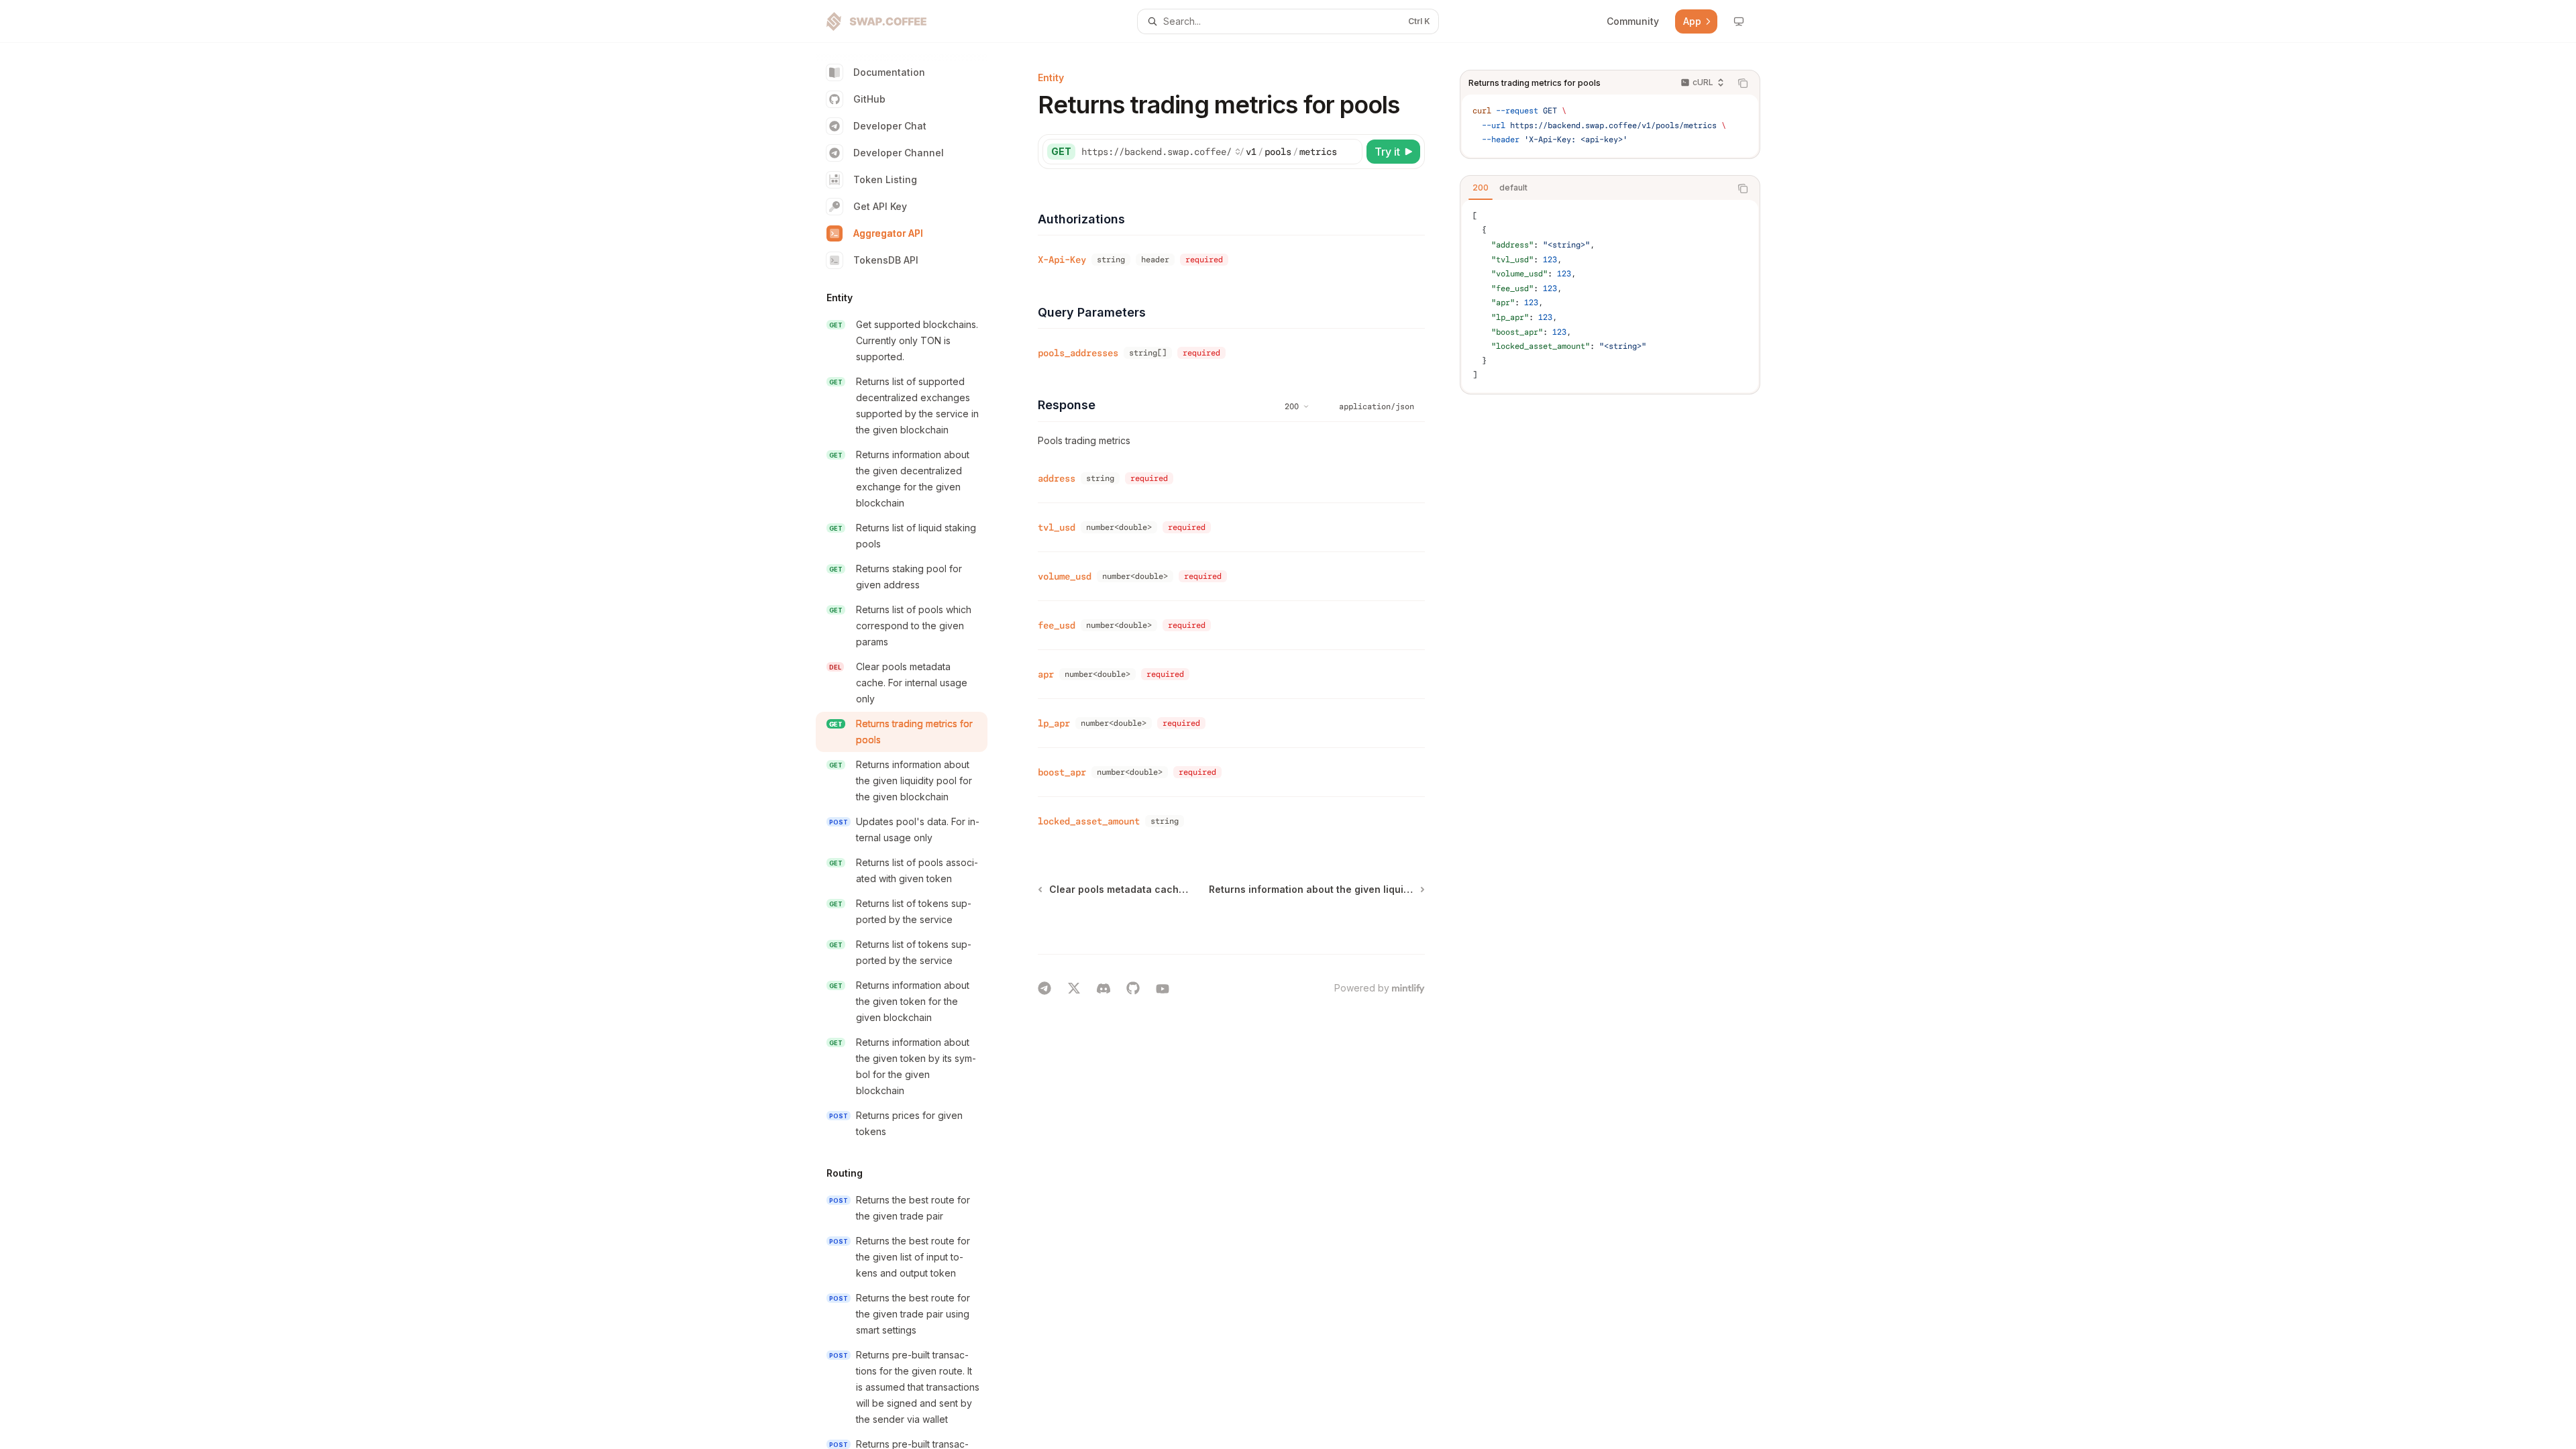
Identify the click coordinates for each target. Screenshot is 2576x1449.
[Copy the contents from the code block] (1743, 83)
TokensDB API (886, 260)
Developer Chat (890, 126)
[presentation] (912, 746)
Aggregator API (888, 233)
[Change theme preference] (1739, 21)
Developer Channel (899, 153)
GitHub (869, 99)
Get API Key (880, 206)
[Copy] (1350, 152)
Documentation (889, 72)
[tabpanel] (1610, 296)
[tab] (1481, 188)
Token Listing (885, 179)
